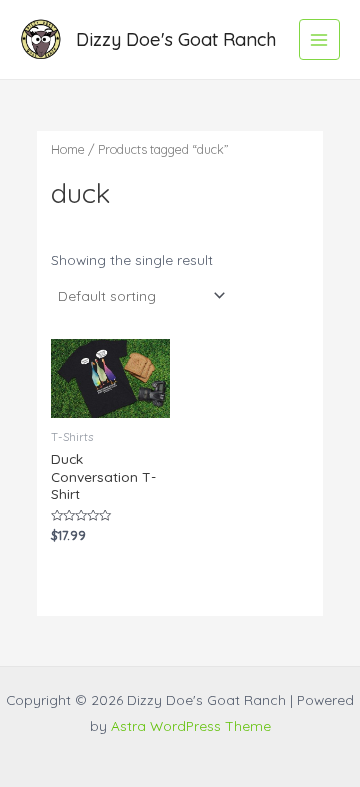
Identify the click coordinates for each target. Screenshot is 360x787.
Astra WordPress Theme (191, 725)
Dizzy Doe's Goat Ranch (176, 39)
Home (68, 149)
